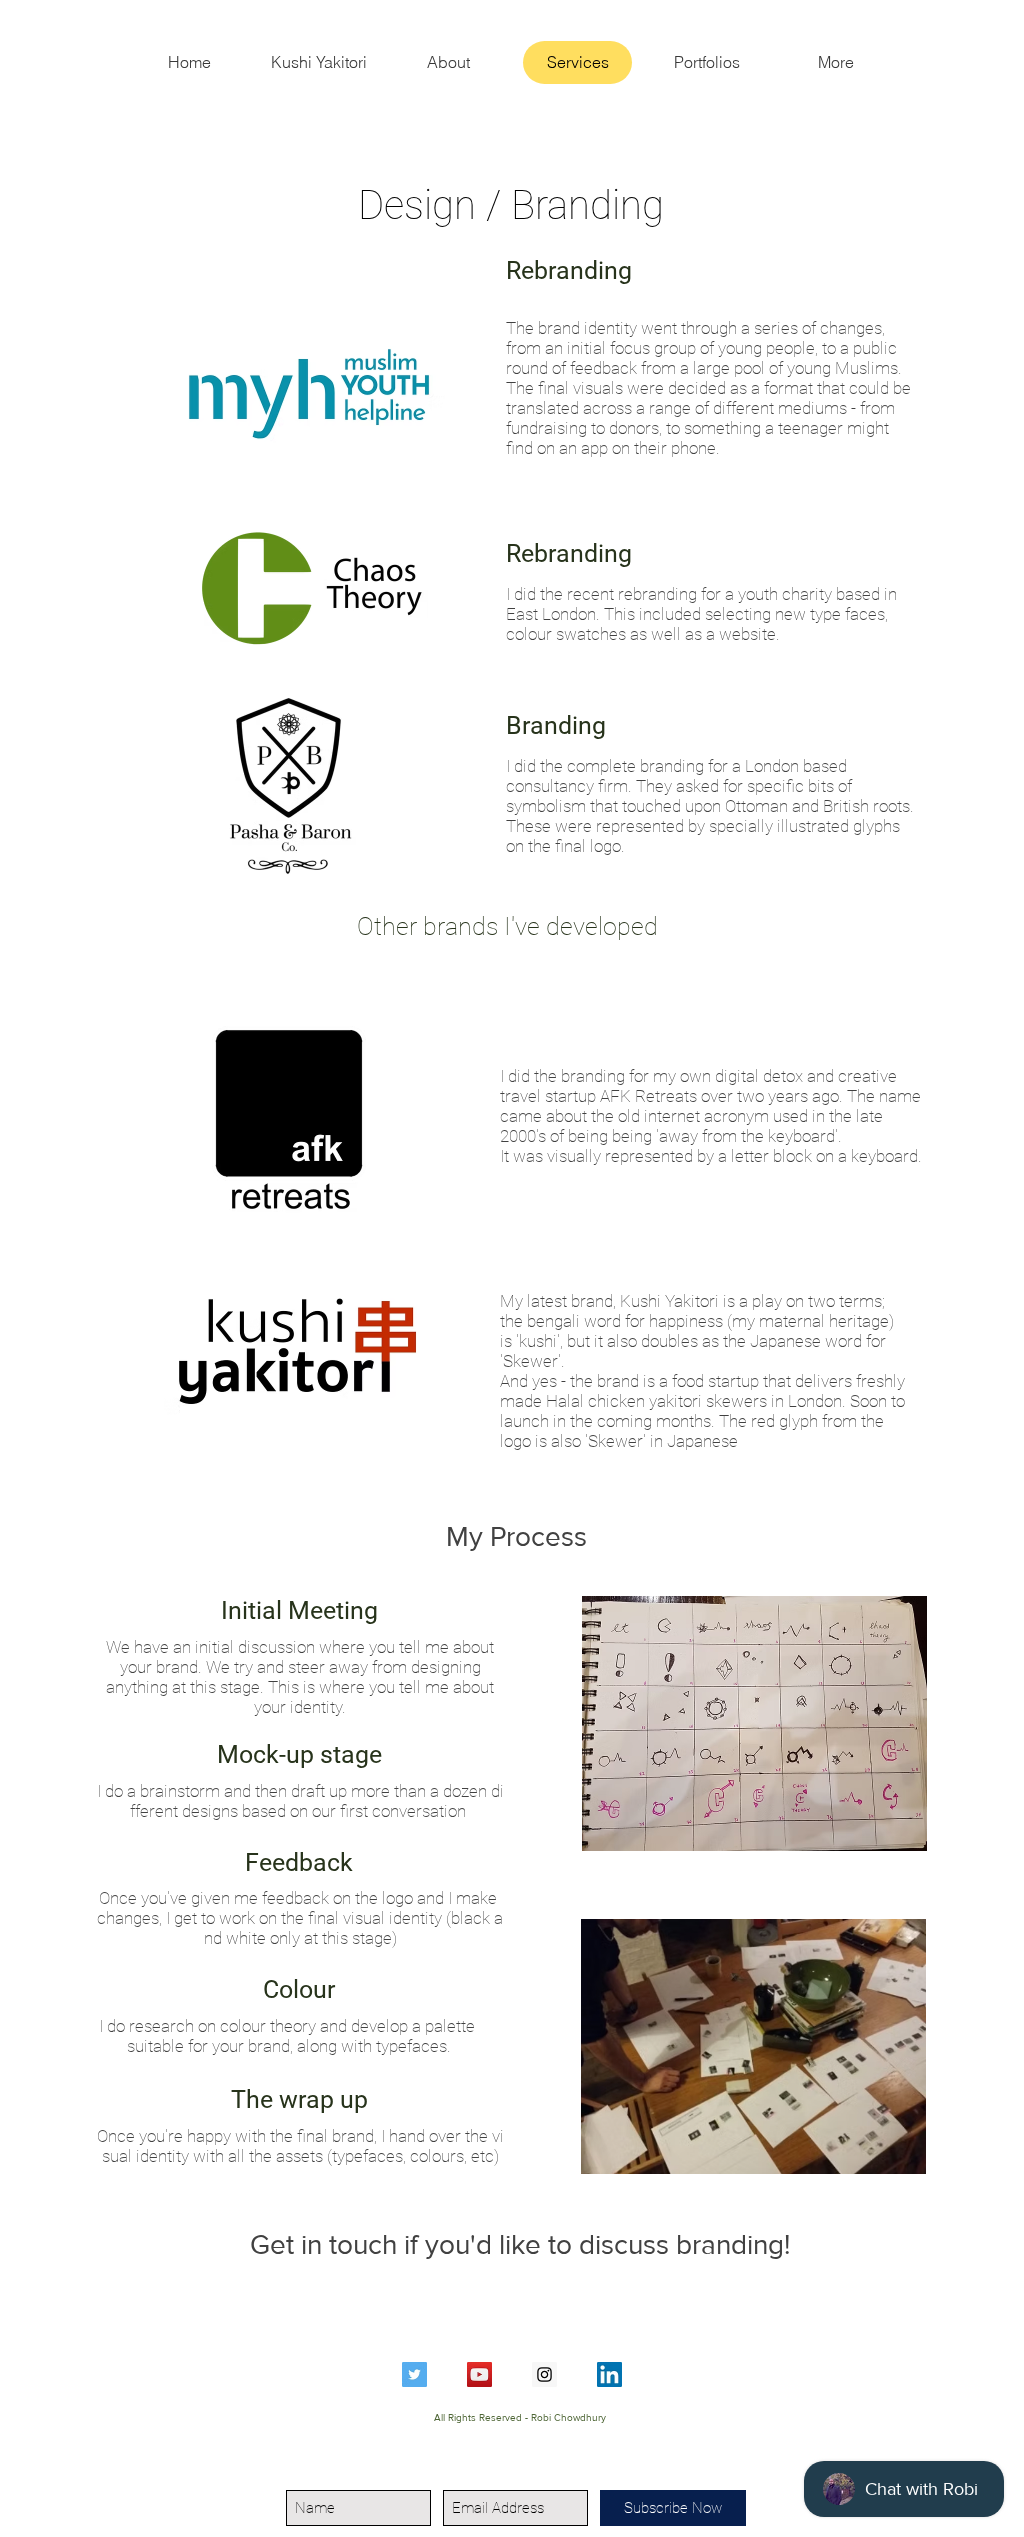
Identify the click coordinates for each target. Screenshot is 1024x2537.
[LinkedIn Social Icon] (609, 2374)
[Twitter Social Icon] (414, 2374)
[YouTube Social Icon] (479, 2374)
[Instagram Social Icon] (544, 2374)
